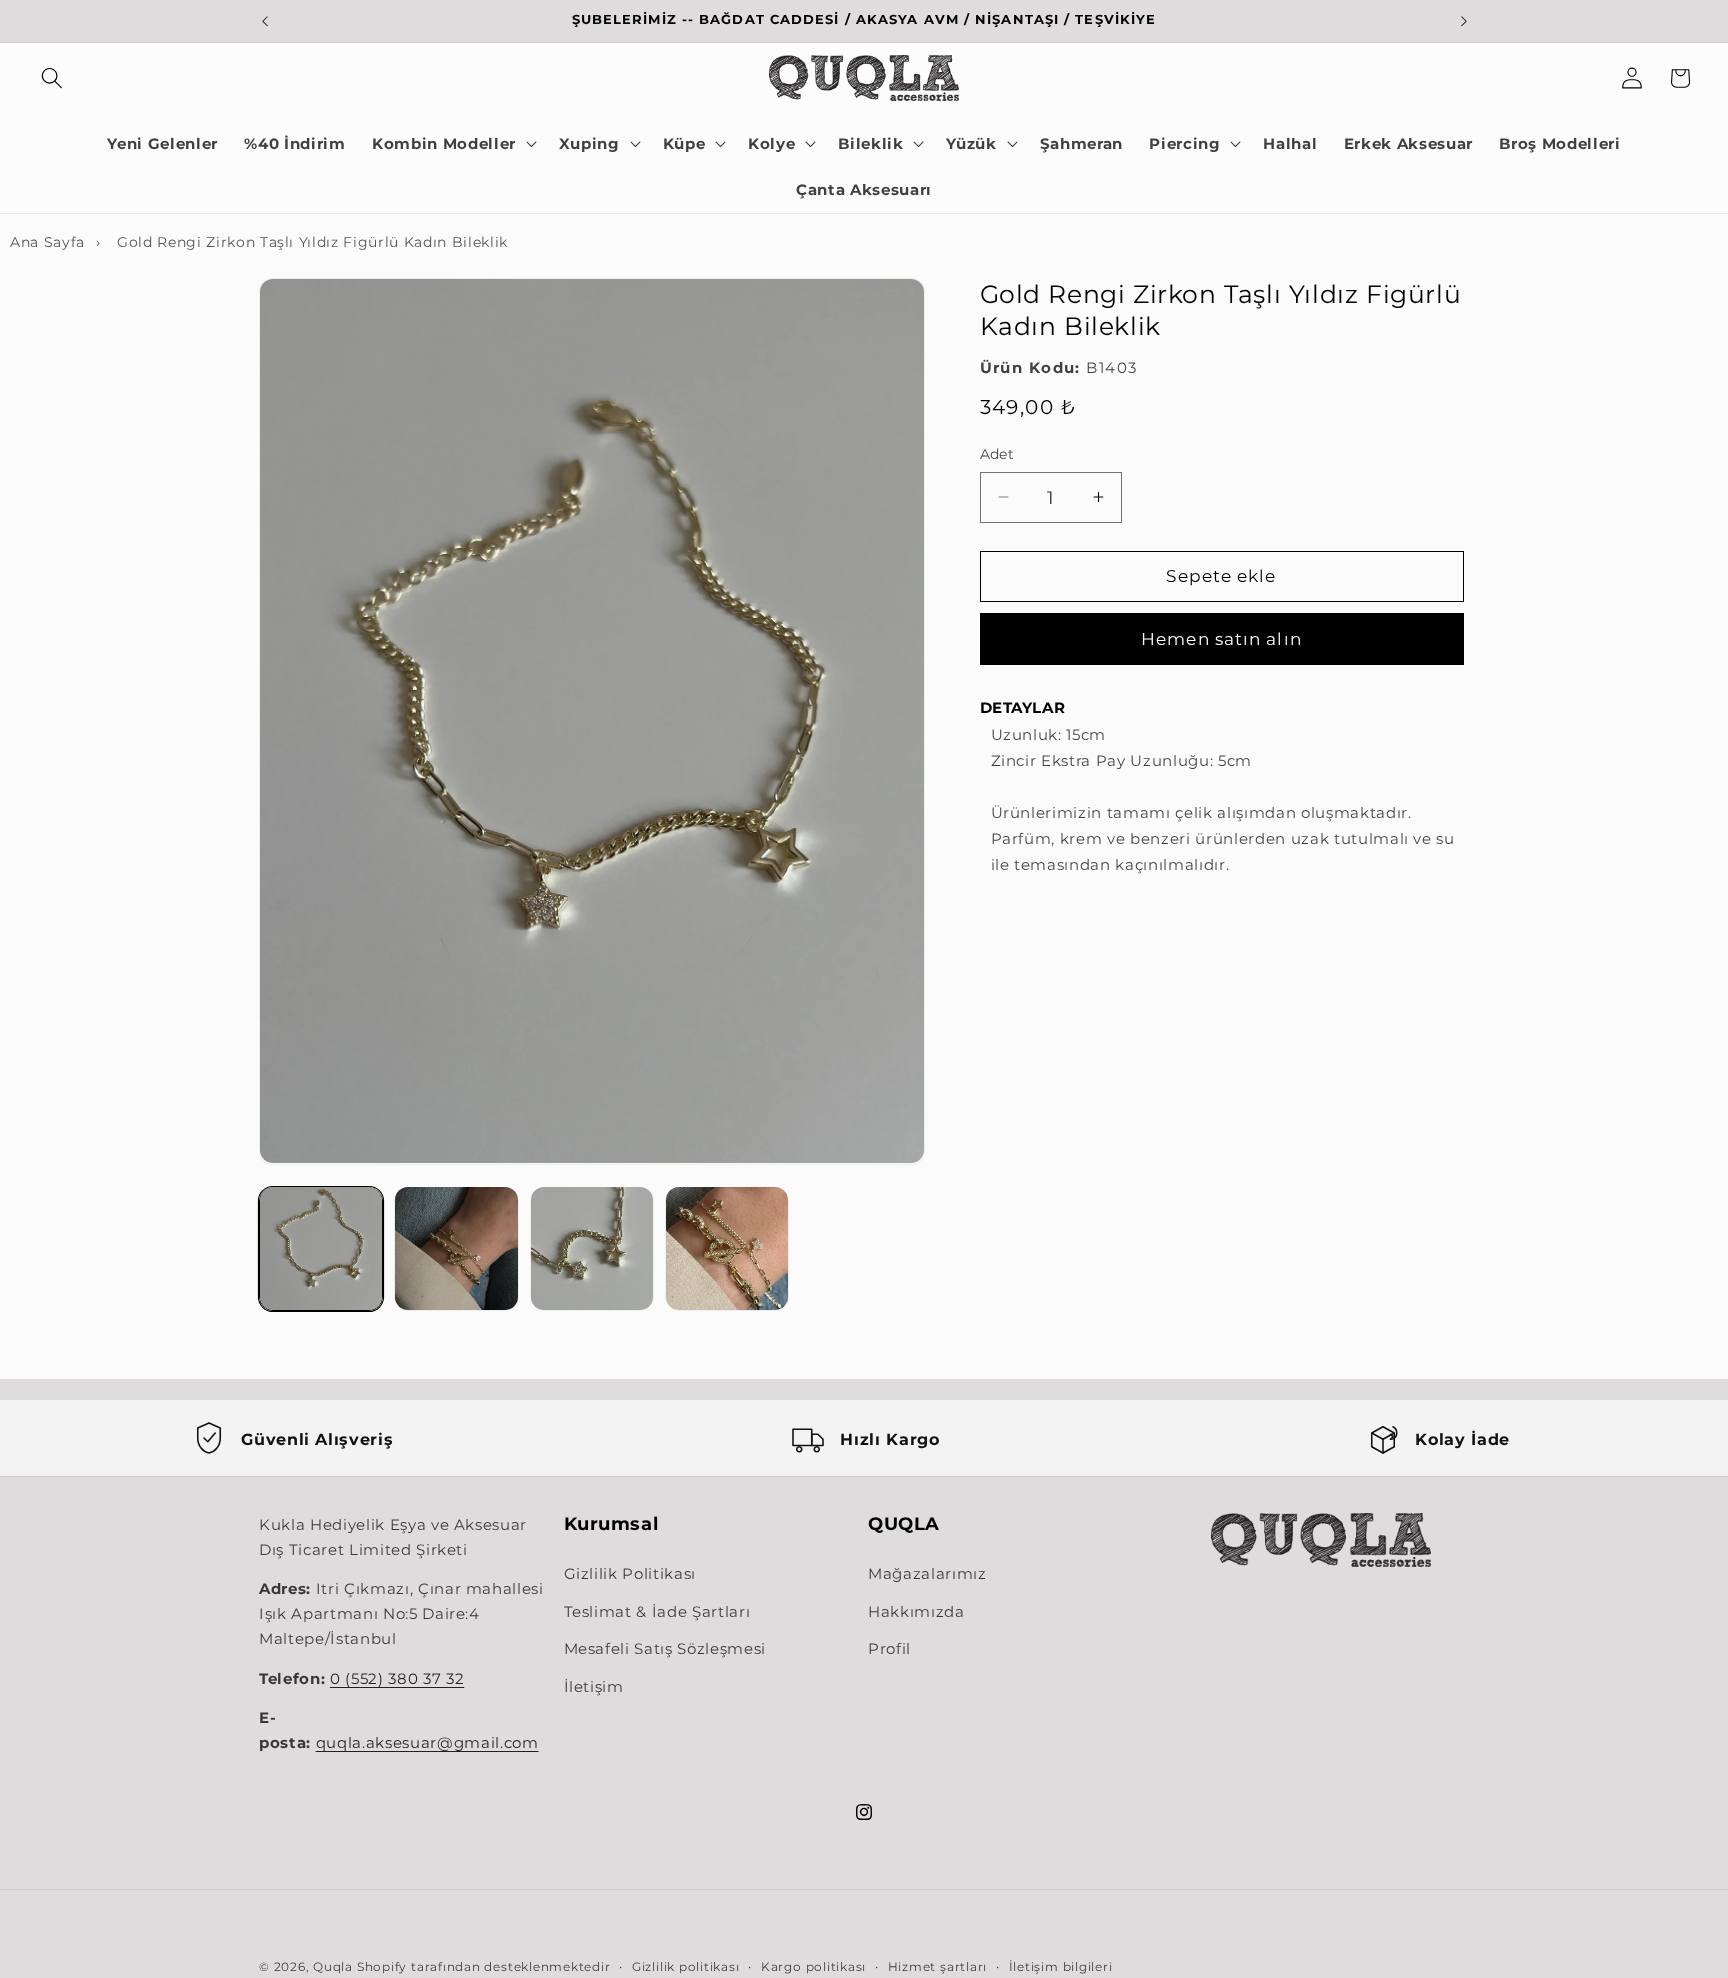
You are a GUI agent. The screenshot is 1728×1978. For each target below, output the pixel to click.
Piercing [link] (1184, 143)
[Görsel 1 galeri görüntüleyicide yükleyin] (321, 1248)
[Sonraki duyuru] (1464, 21)
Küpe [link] (684, 143)
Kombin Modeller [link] (444, 143)
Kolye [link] (771, 143)
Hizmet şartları (938, 1966)
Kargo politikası (813, 1966)
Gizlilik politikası (686, 1966)
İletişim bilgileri (1061, 1966)
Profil (889, 1649)
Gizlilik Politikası (630, 1574)
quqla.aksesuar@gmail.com (427, 1744)
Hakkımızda (916, 1611)
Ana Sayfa (47, 242)
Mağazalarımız (927, 1574)
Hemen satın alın (1221, 639)
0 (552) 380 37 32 (397, 1680)
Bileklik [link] (870, 143)
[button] (52, 78)
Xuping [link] (589, 143)
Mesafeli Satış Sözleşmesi (665, 1649)
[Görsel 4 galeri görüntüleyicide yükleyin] (727, 1248)
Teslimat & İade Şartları (657, 1611)
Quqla (333, 1966)
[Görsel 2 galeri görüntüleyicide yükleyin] (456, 1248)
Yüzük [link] (971, 143)
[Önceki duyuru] (265, 21)
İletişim (594, 1687)
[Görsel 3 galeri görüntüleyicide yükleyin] (592, 1248)
